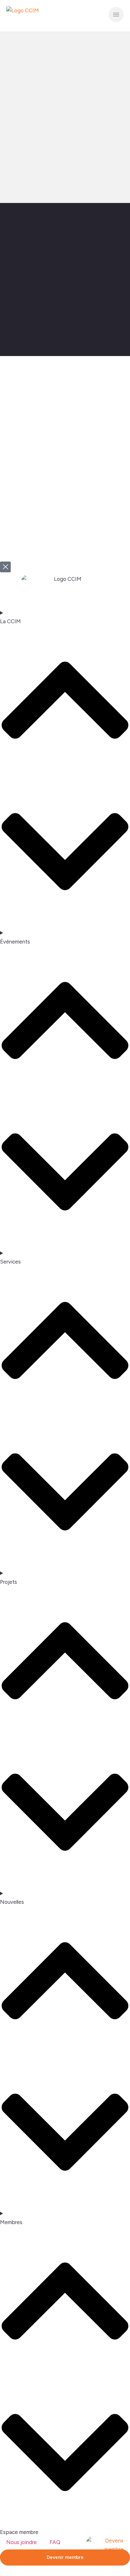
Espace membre (19, 2532)
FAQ (55, 2542)
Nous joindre (22, 2542)
